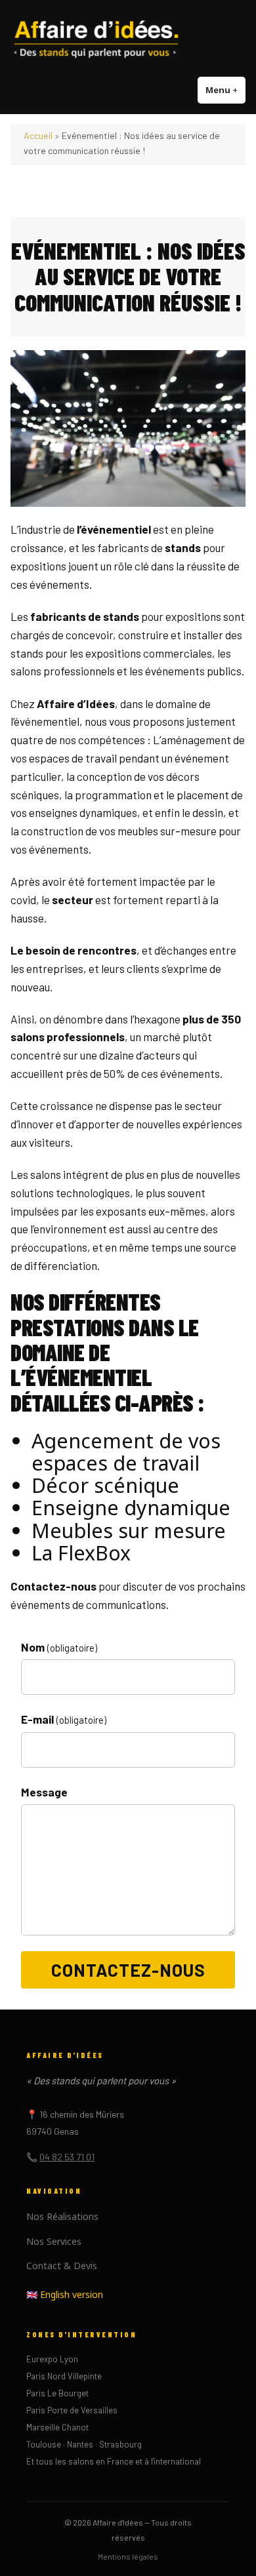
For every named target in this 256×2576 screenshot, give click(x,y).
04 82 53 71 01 (67, 2157)
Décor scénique (105, 1485)
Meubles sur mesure (129, 1530)
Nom (59, 1647)
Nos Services (54, 2241)
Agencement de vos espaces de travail (126, 1452)
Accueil (38, 135)
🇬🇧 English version (65, 2294)
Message (44, 1792)
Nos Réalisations (62, 2216)
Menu (225, 90)
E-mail (64, 1719)
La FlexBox (81, 1553)
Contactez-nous (128, 1970)
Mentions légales (128, 2556)
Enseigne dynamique (131, 1507)
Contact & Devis (62, 2266)
